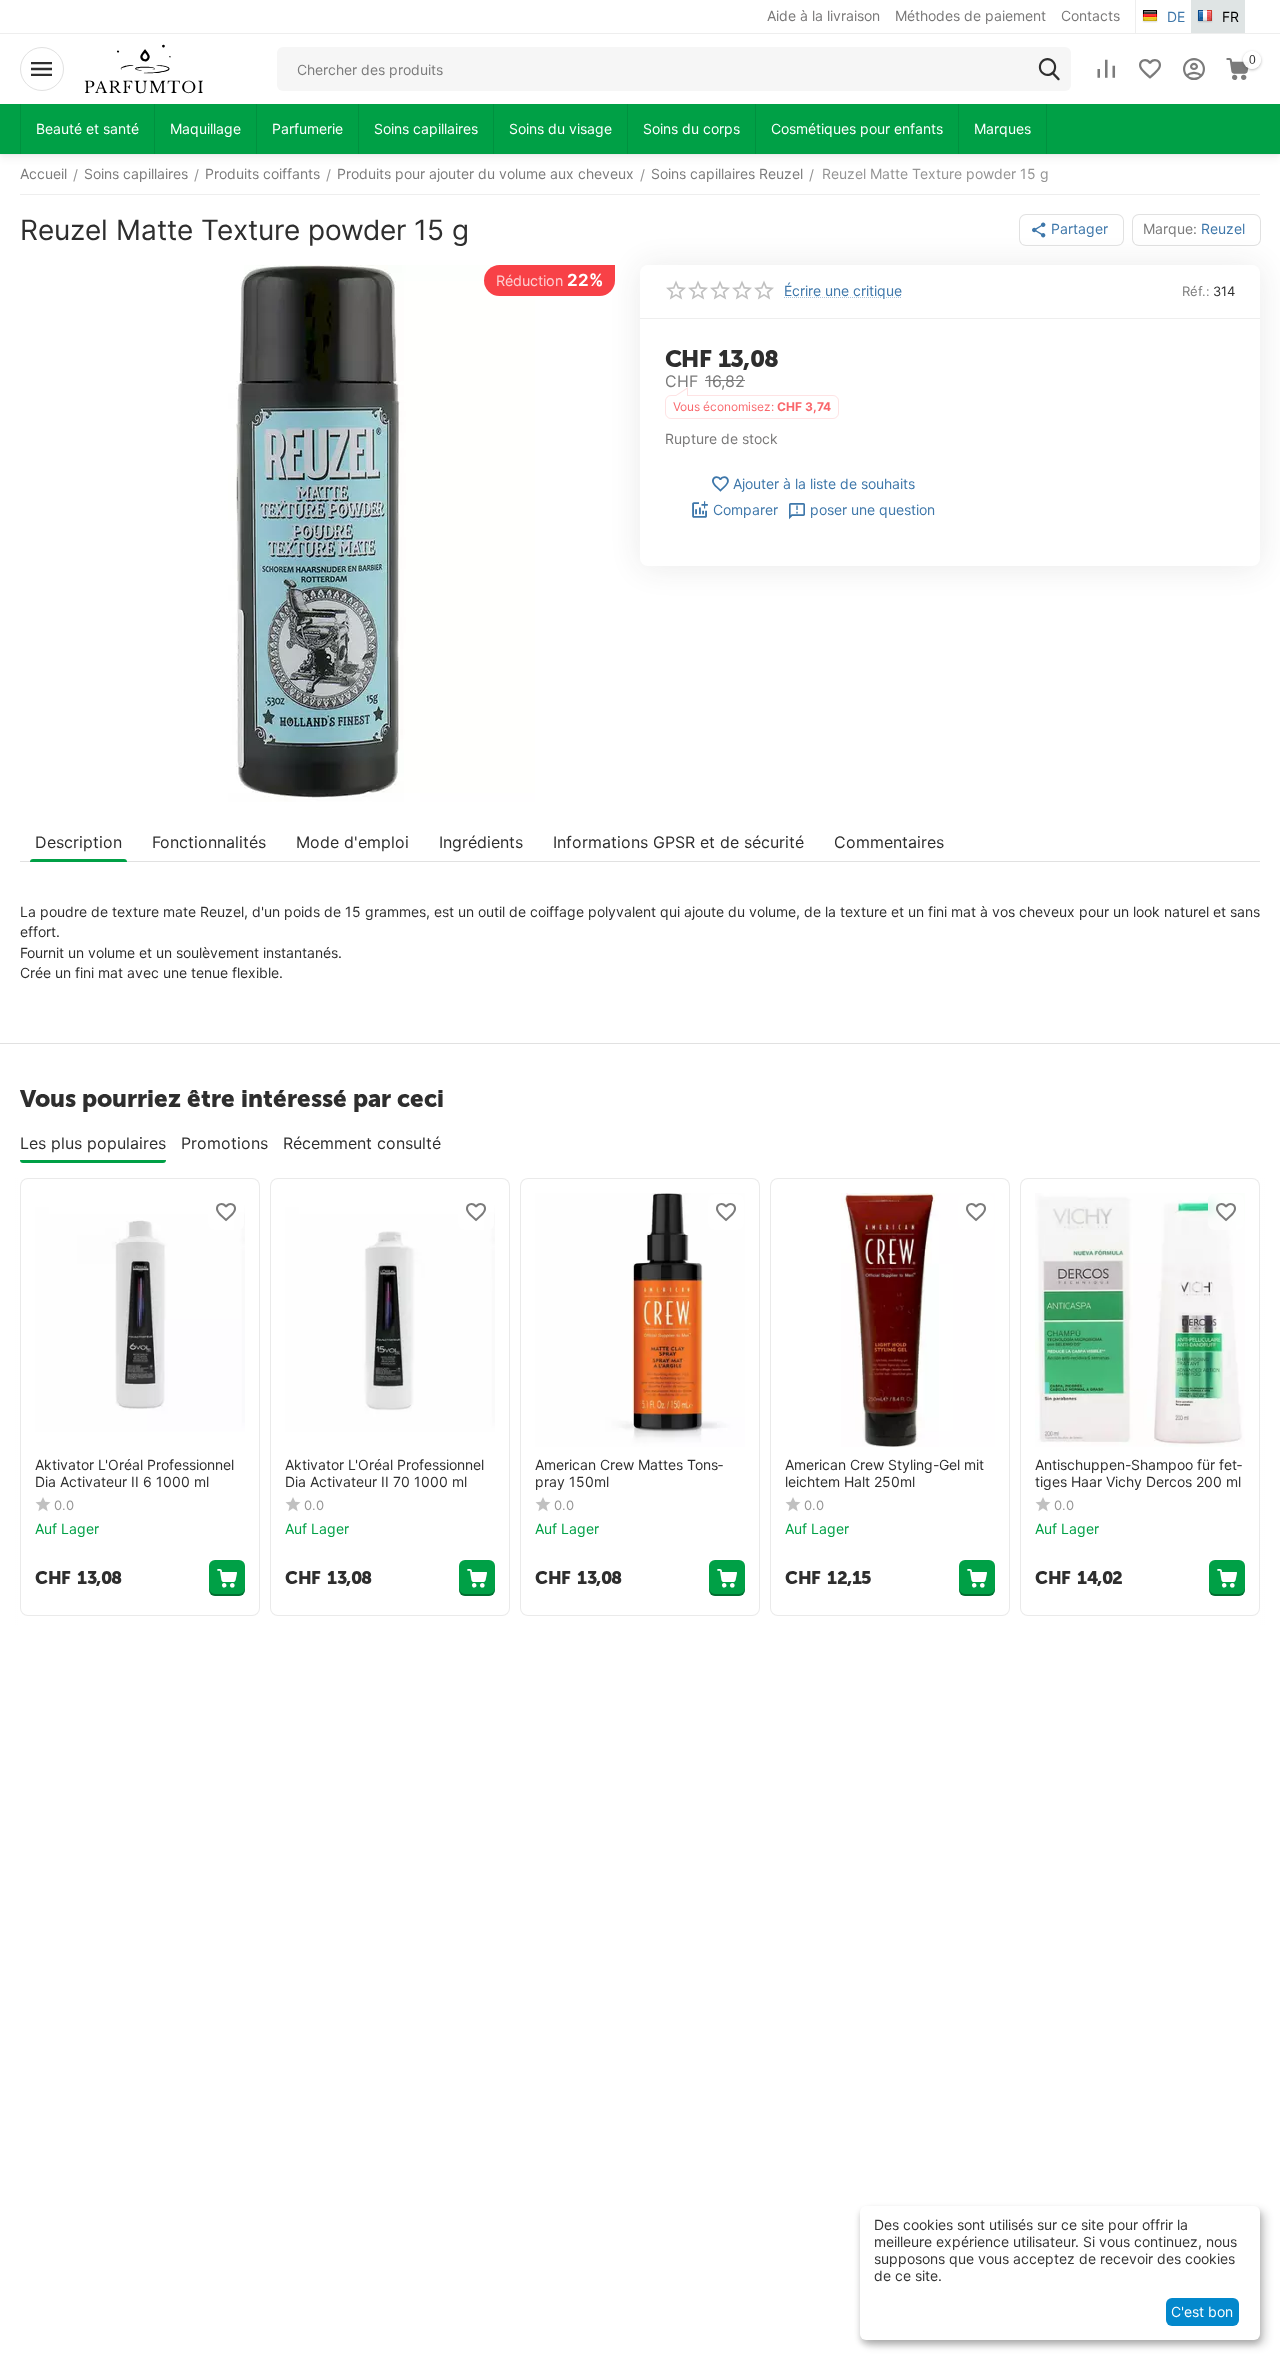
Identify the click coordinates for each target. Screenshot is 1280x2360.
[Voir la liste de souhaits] (1150, 69)
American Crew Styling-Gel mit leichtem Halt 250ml (884, 1473)
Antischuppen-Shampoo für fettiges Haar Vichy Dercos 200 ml (1138, 1473)
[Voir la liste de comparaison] (1106, 69)
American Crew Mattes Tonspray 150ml (629, 1473)
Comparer (745, 509)
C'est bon (1202, 2311)
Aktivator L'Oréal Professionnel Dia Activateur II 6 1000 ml (134, 1473)
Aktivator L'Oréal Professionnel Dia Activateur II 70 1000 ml (384, 1473)
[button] (1071, 230)
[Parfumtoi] (144, 67)
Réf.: (1196, 291)
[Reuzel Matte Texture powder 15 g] (317, 533)
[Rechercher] (1049, 69)
